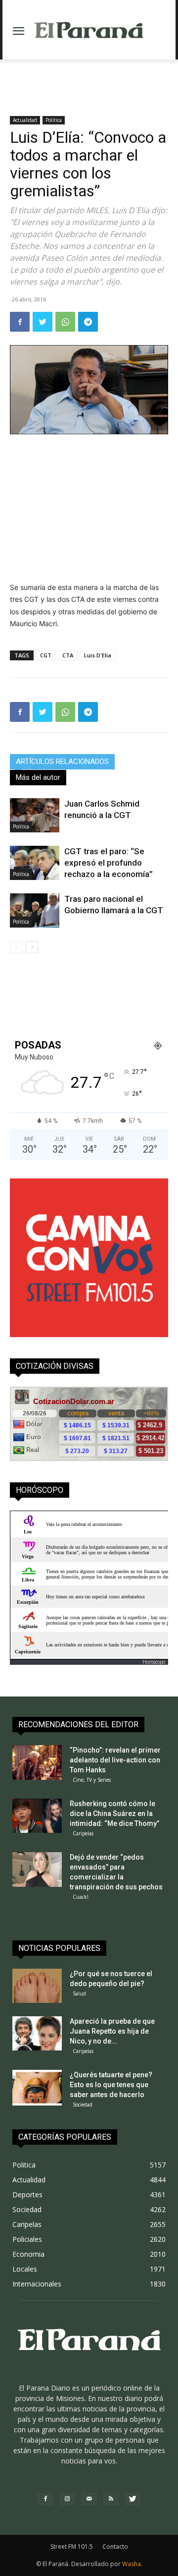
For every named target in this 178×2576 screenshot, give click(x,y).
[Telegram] (88, 322)
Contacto (115, 2547)
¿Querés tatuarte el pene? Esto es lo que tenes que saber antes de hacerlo (111, 2085)
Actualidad (25, 120)
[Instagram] (67, 2499)
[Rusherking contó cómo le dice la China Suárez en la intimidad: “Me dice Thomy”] (37, 1816)
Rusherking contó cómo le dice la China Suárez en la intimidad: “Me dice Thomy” (114, 1814)
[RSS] (111, 2499)
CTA (68, 655)
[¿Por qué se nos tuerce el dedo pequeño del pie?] (37, 1986)
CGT (46, 655)
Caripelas (83, 1833)
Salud (79, 1993)
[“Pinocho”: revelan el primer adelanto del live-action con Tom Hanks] (37, 1762)
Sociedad (83, 2105)
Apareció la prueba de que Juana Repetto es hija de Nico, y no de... (112, 2031)
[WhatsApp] (65, 322)
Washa (132, 2564)
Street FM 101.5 (72, 2547)
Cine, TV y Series (92, 1780)
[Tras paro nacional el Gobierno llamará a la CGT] (35, 910)
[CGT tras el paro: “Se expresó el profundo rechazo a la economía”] (35, 863)
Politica (54, 120)
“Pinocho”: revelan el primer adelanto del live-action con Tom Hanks (115, 1760)
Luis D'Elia (98, 655)
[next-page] (32, 947)
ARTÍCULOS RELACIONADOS (62, 761)
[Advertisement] (89, 77)
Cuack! (81, 1897)
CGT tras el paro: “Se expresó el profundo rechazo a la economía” (109, 863)
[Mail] (89, 2499)
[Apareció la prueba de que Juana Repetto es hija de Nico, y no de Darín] (37, 2033)
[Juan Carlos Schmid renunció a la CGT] (35, 815)
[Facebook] (20, 322)
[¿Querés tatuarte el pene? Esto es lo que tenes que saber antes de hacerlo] (37, 2087)
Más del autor (38, 777)
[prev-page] (16, 947)
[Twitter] (43, 322)
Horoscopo (154, 1662)
